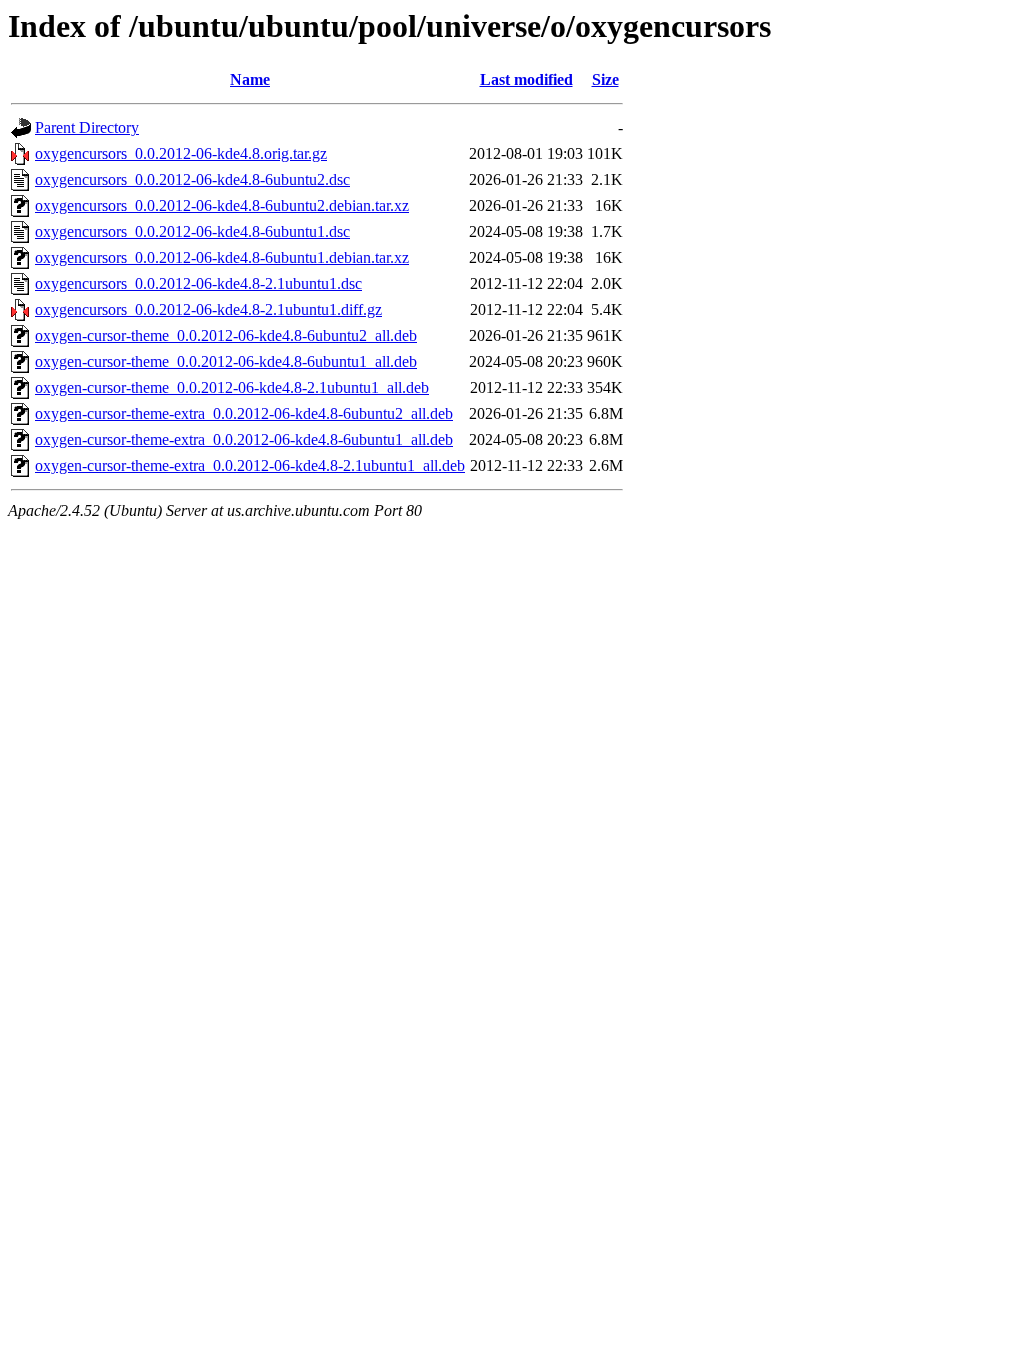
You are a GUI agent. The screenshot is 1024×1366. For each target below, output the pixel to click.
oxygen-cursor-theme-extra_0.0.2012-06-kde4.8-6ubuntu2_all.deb (244, 413)
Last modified (526, 79)
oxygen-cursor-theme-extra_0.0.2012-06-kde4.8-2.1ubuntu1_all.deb (250, 465)
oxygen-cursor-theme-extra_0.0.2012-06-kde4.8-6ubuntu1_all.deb (244, 439)
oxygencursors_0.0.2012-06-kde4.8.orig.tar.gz (181, 153)
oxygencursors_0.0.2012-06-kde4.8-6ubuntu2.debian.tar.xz (222, 205)
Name (250, 79)
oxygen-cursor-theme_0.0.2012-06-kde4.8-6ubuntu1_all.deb (226, 361)
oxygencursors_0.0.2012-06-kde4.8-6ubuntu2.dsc (192, 179)
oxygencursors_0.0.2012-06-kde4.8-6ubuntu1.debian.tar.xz (222, 257)
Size (605, 79)
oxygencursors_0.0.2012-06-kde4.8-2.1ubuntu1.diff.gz (208, 309)
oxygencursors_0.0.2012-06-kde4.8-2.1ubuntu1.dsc (198, 283)
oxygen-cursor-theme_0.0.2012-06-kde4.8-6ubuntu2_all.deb (226, 335)
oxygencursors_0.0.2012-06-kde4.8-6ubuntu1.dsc (192, 231)
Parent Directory (87, 127)
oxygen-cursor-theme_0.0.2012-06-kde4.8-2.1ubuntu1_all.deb (232, 387)
